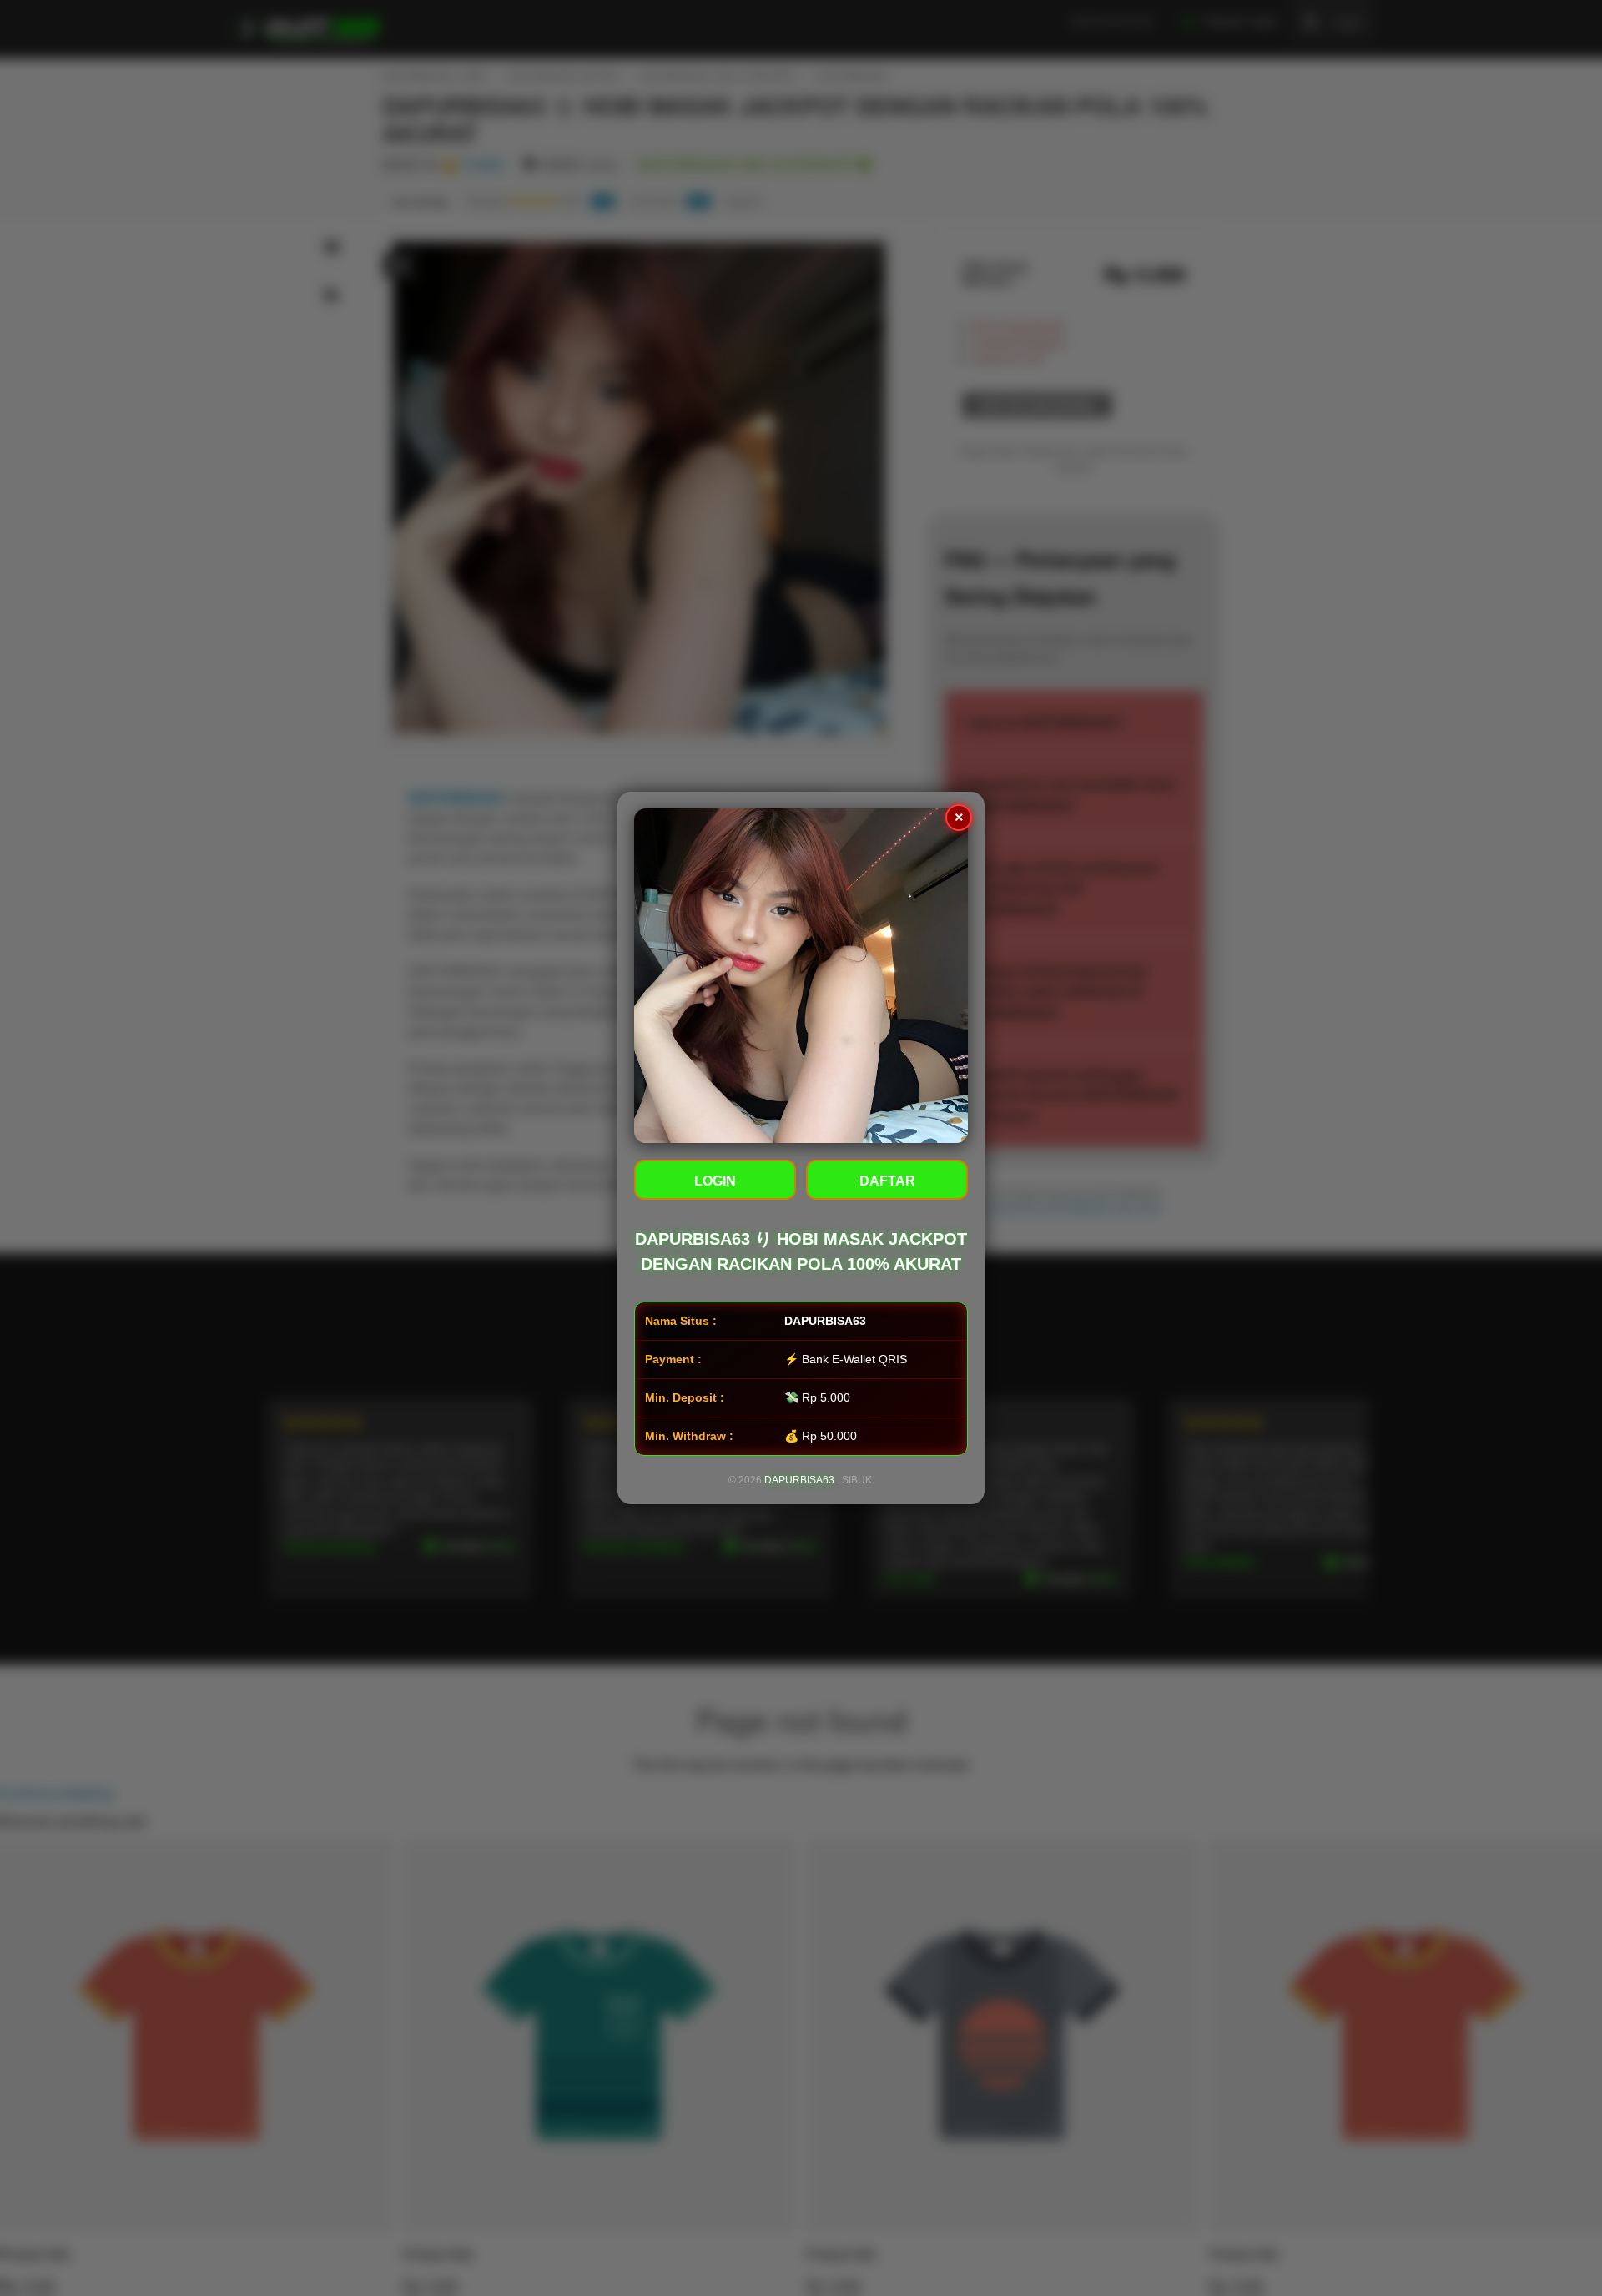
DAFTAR (887, 1181)
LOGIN (715, 1181)
